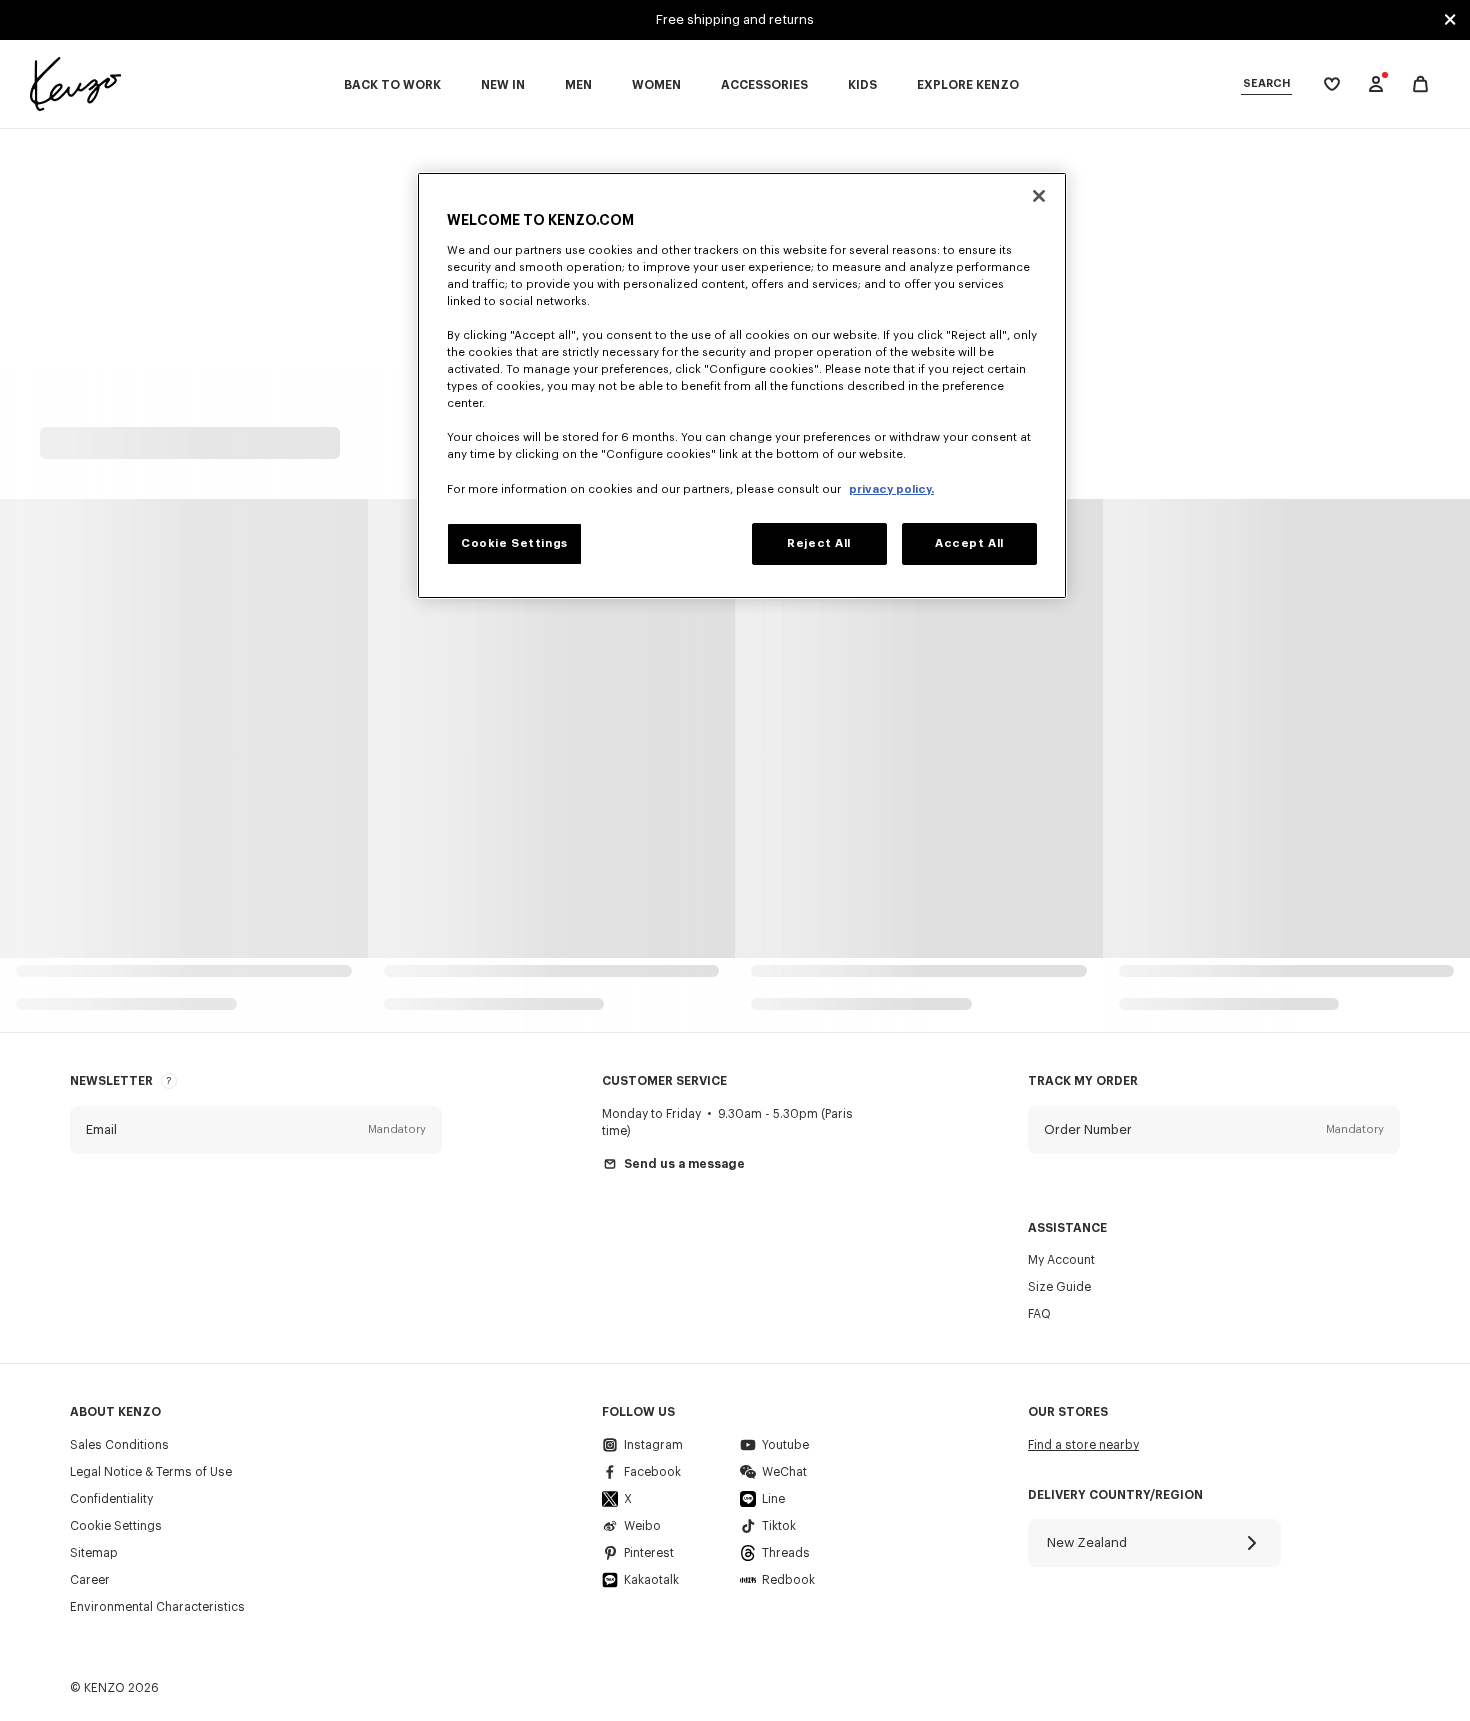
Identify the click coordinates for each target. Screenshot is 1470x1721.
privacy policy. (891, 489)
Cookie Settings (116, 1526)
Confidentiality (111, 1499)
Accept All (969, 543)
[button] (256, 1130)
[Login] (1376, 84)
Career (90, 1580)
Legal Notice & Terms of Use (151, 1472)
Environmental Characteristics (157, 1607)
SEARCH (1266, 83)
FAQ (1039, 1314)
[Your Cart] (1420, 84)
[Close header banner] (1450, 20)
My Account (1061, 1260)
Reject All (819, 543)
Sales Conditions (119, 1445)
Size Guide (1059, 1287)
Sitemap (94, 1553)
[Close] (1039, 196)
